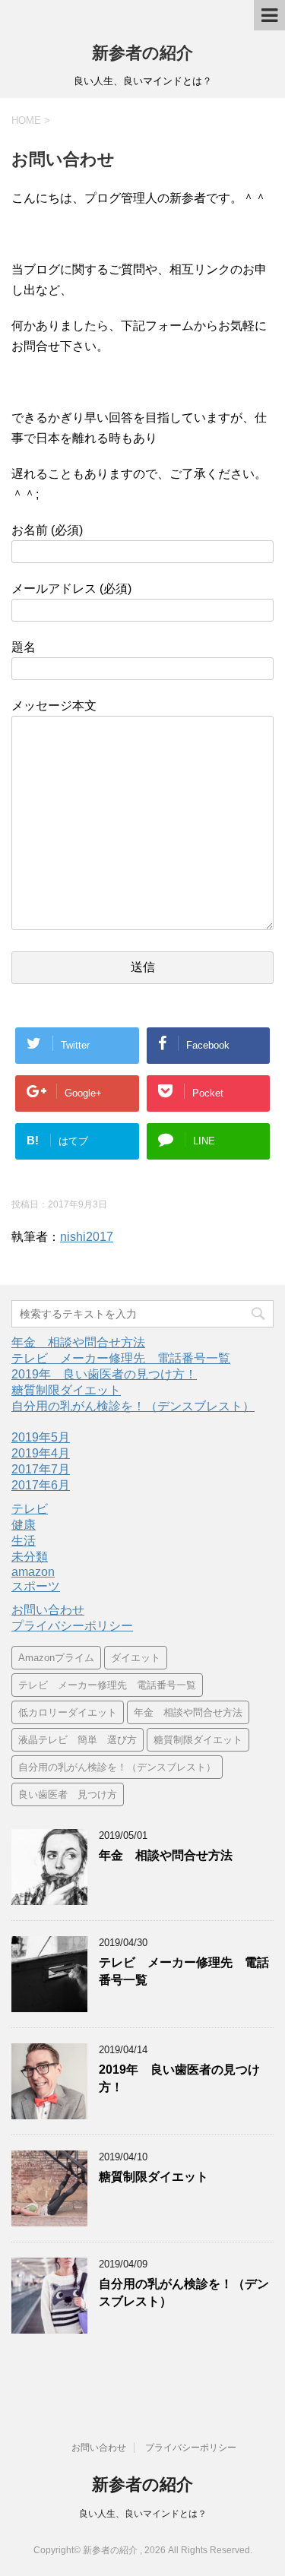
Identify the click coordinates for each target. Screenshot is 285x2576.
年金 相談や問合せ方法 (78, 1342)
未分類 (30, 1557)
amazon (33, 1572)
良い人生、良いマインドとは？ (143, 2514)
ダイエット (136, 1658)
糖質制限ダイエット (66, 1390)
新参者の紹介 (142, 53)
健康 (24, 1525)
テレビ (30, 1509)
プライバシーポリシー (72, 1626)
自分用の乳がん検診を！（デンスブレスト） (133, 1406)
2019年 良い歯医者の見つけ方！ (104, 1374)
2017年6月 (41, 1485)
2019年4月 (41, 1453)
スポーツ (36, 1586)
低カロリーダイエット (68, 1712)
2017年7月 (41, 1469)
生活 (24, 1541)
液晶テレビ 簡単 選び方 (78, 1740)
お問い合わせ (48, 1610)
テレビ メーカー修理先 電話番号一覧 (121, 1358)
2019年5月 (41, 1437)
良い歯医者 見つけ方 (68, 1794)
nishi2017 (87, 1237)
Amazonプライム (56, 1658)
